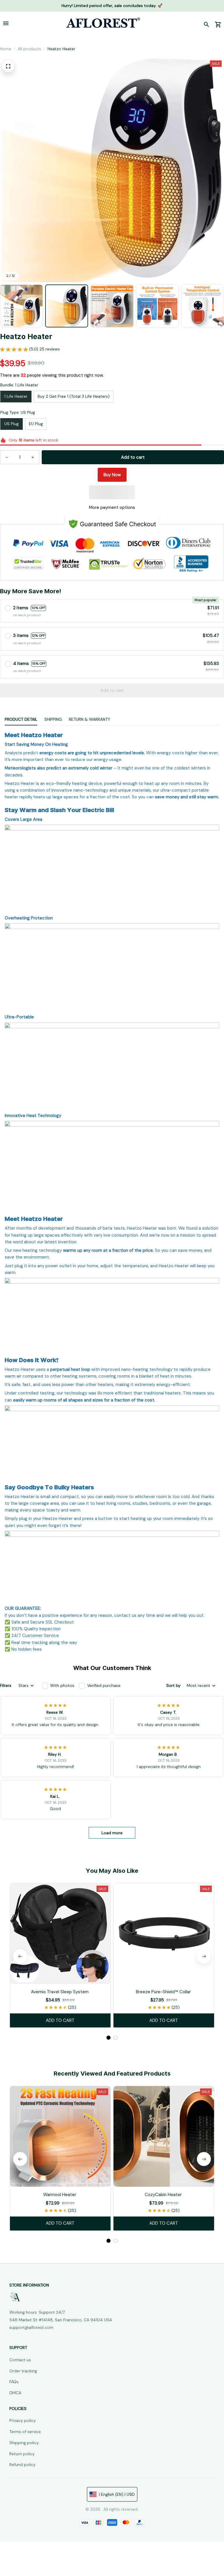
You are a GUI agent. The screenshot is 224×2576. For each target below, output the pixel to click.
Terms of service (25, 2432)
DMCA (15, 2393)
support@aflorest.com (31, 2327)
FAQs (14, 2382)
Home (6, 49)
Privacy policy (23, 2420)
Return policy (22, 2454)
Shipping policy (24, 2443)
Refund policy (22, 2465)
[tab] (108, 2038)
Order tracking (23, 2371)
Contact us (20, 2360)
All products (29, 49)
